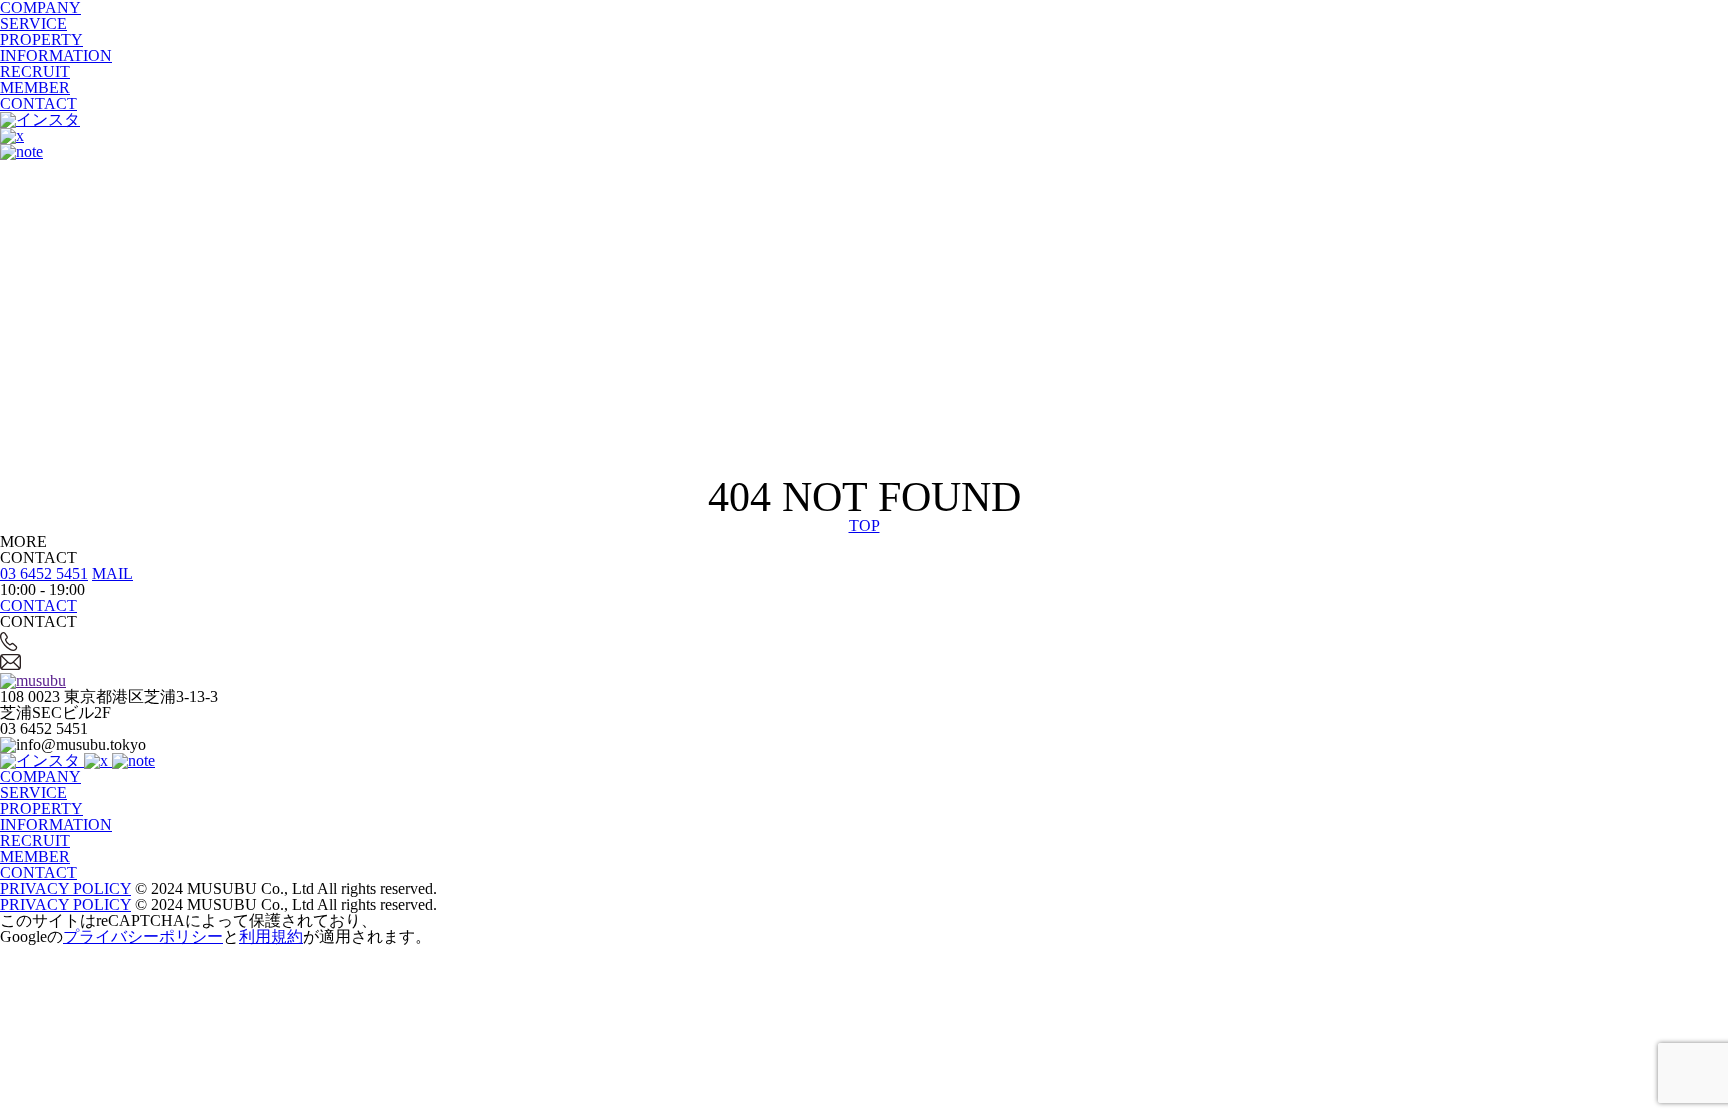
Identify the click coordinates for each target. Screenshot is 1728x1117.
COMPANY (40, 776)
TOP (864, 525)
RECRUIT (35, 71)
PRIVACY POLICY (65, 888)
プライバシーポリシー (143, 936)
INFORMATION (56, 55)
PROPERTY (41, 39)
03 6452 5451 (44, 573)
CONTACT (38, 103)
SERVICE (33, 23)
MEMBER (35, 87)
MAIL (112, 573)
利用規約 (271, 936)
